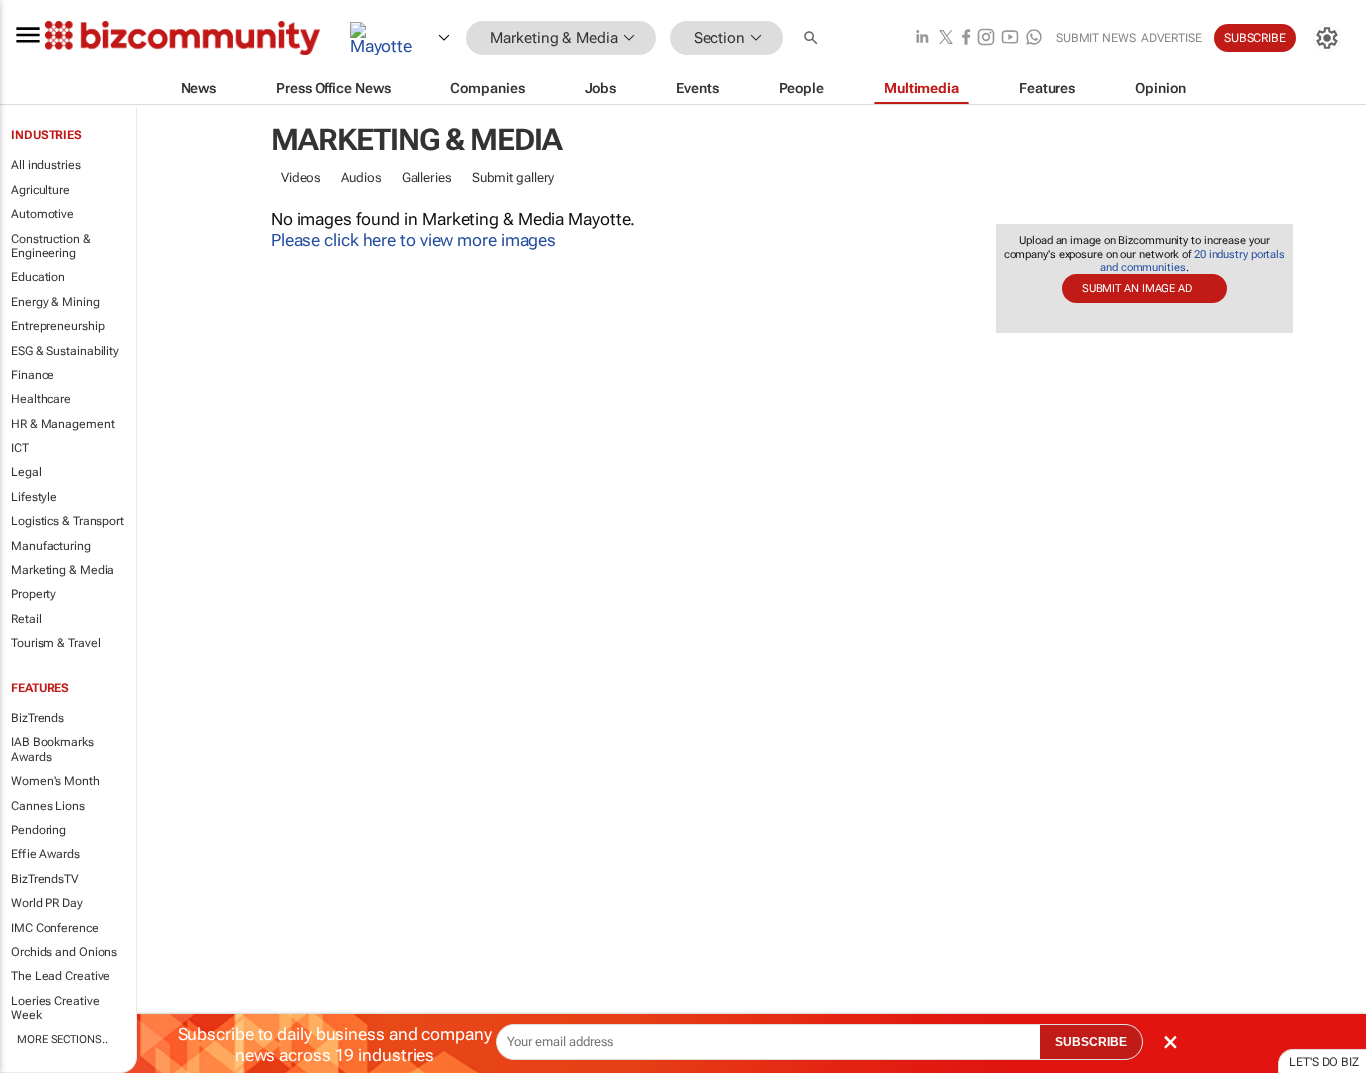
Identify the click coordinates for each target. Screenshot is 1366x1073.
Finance (32, 375)
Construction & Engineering (51, 246)
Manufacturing (51, 546)
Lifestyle (34, 497)
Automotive (42, 214)
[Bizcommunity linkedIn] (922, 38)
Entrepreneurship (57, 326)
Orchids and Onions (64, 952)
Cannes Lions (48, 806)
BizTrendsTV (45, 879)
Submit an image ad (1137, 288)
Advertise (1171, 38)
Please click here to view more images (413, 240)
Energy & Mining (55, 302)
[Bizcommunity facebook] (966, 38)
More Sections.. (62, 1039)
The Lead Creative (60, 976)
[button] (813, 38)
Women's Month (55, 781)
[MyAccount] (1327, 38)
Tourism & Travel (55, 643)
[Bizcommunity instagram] (986, 38)
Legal (26, 472)
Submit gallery (513, 177)
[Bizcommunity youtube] (1010, 38)
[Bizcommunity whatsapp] (1034, 38)
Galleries (427, 177)
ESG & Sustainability (65, 351)
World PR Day (47, 903)
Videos (301, 177)
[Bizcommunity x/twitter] (946, 38)
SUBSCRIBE (1091, 1042)
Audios (361, 177)
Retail (26, 619)
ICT (20, 448)
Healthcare (41, 399)
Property (33, 594)
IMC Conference (55, 928)
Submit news (1096, 38)
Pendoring (38, 830)
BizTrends (37, 718)
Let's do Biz (1324, 1062)
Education (38, 277)
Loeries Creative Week (55, 1008)
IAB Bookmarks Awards (52, 749)
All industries (46, 165)
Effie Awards (45, 854)
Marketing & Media (62, 570)
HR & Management (63, 424)
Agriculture (40, 190)
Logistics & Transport (67, 521)
